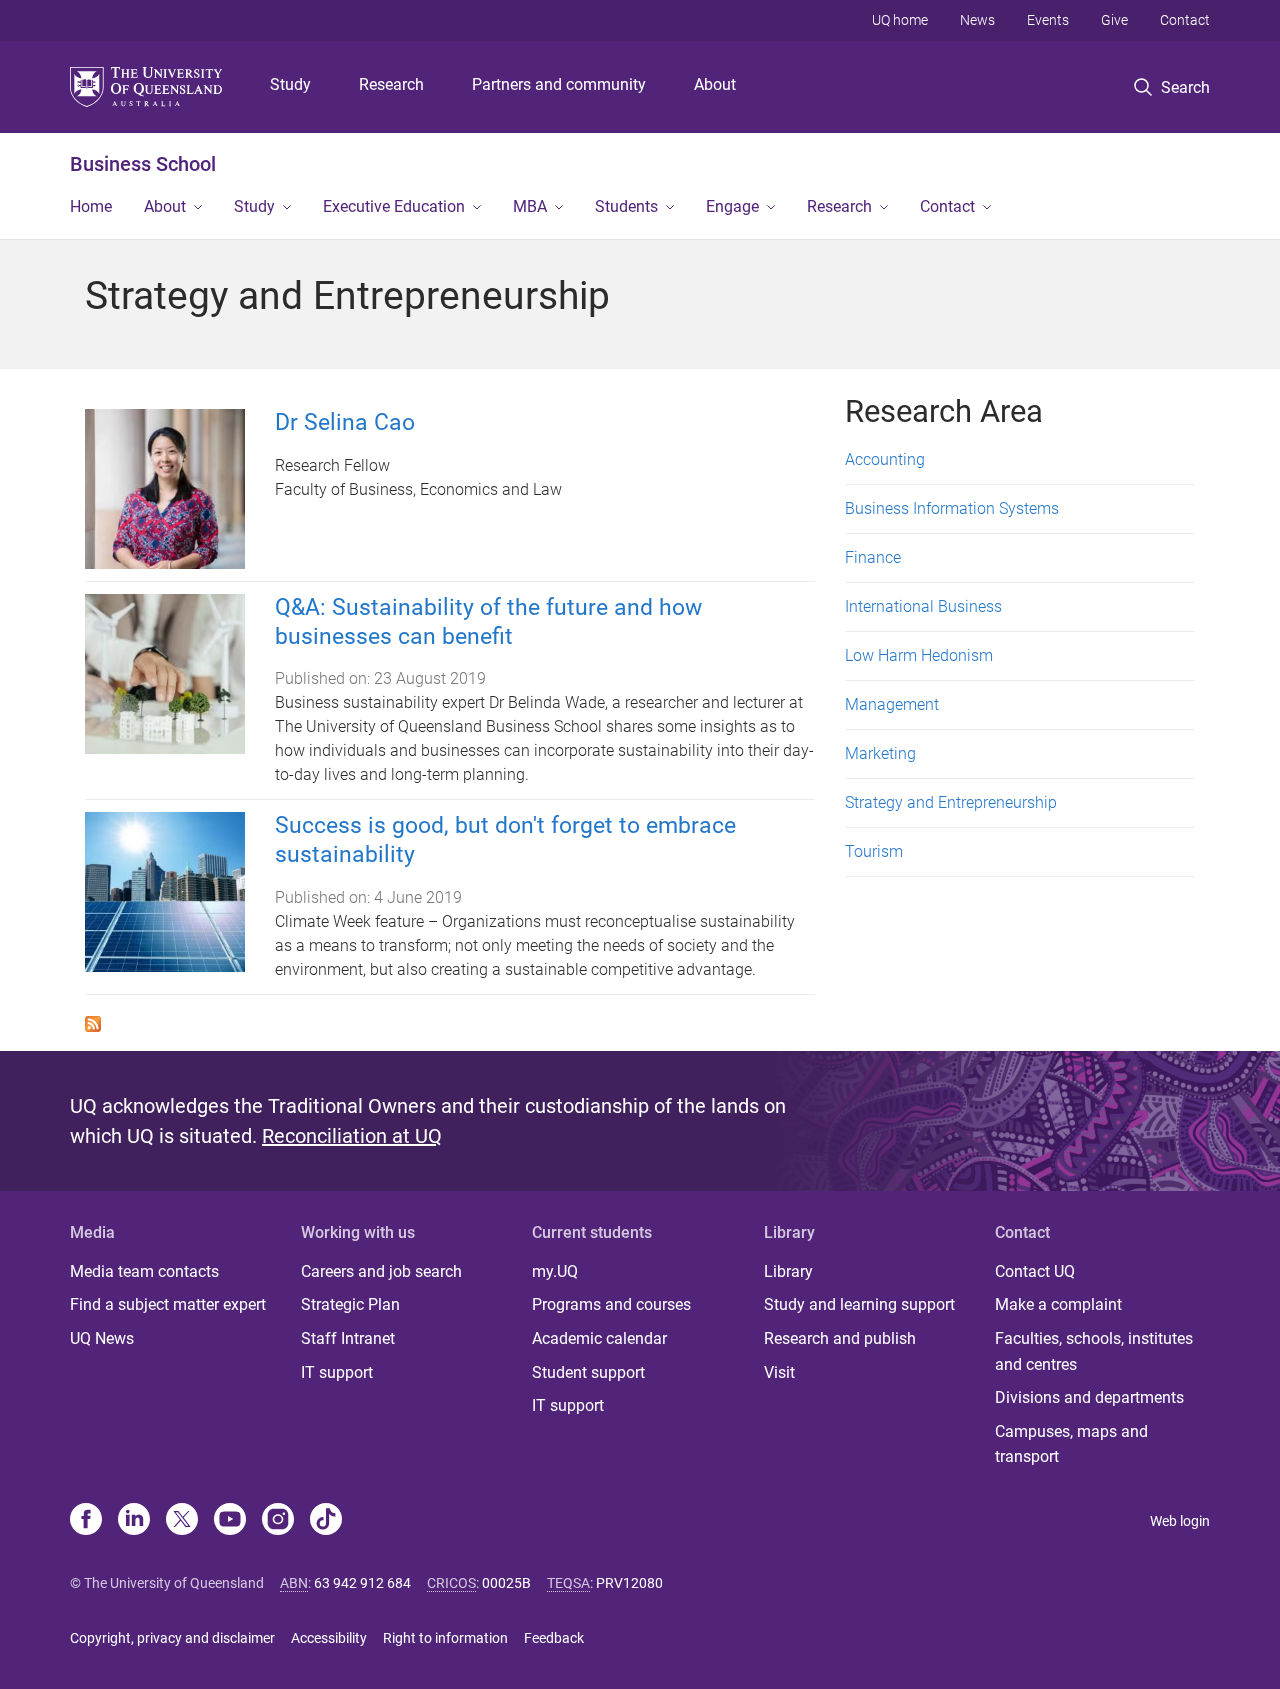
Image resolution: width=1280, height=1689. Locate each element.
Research (391, 84)
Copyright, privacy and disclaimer (172, 1638)
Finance (873, 557)
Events (1048, 20)
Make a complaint (1058, 1304)
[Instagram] (278, 1521)
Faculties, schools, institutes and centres (1094, 1351)
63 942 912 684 (362, 1583)
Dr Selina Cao (345, 422)
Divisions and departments (1089, 1397)
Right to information (445, 1638)
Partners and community (559, 84)
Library (788, 1271)
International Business (923, 606)
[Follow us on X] (182, 1521)
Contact (1185, 20)
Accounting (885, 459)
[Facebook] (86, 1521)
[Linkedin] (134, 1521)
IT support (337, 1372)
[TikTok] (326, 1521)
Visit (779, 1372)
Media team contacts (144, 1271)
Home (91, 206)
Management (892, 704)
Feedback (554, 1638)
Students (626, 206)
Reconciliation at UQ (352, 1136)
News (977, 20)
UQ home (900, 20)
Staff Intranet (348, 1338)
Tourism (874, 851)
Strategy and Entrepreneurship (951, 802)
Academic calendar (599, 1338)
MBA (530, 206)
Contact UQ (1035, 1271)
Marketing (880, 753)
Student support (588, 1372)
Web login (1180, 1521)
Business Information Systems (952, 508)
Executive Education (394, 206)
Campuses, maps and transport (1071, 1444)
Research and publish (840, 1338)
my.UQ (555, 1271)
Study (290, 84)
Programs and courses (611, 1304)
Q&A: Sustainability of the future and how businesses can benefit (488, 622)
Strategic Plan (350, 1304)
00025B (506, 1583)
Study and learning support (859, 1304)
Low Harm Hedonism (919, 655)
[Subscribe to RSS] (93, 1022)
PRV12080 (629, 1583)
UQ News (102, 1338)
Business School (143, 164)
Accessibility (329, 1638)
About (715, 84)
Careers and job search (381, 1271)
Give (1114, 20)
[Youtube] (230, 1521)
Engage (732, 206)
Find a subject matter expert (168, 1304)
